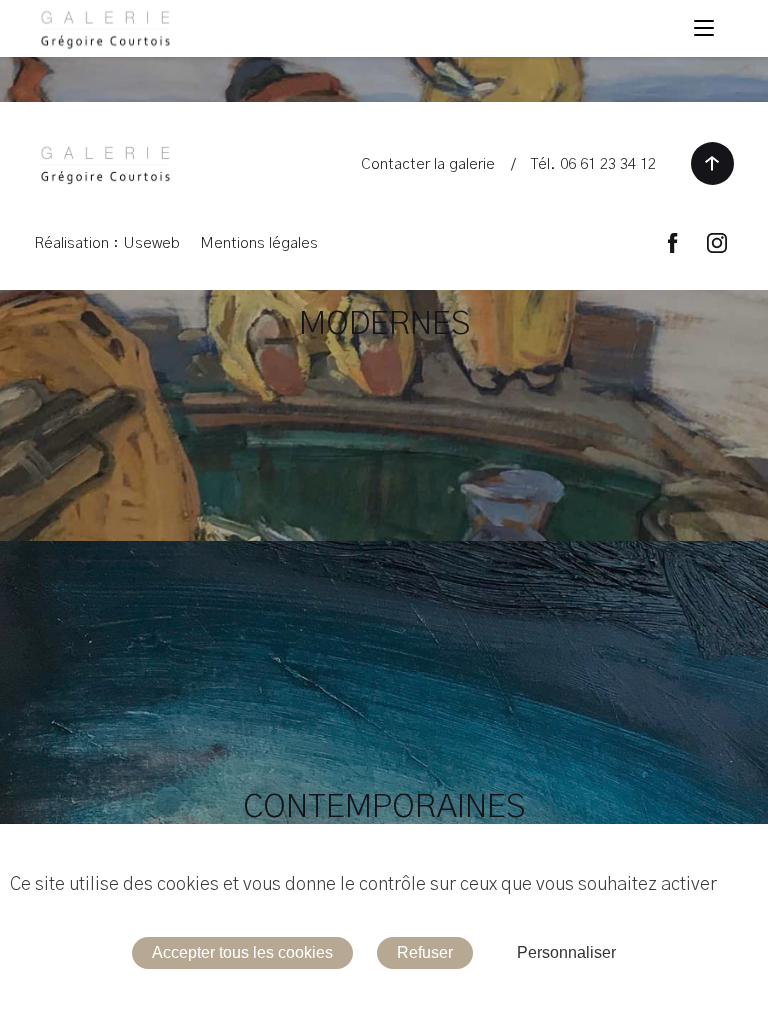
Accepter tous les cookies (242, 952)
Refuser (425, 952)
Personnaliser (566, 952)
